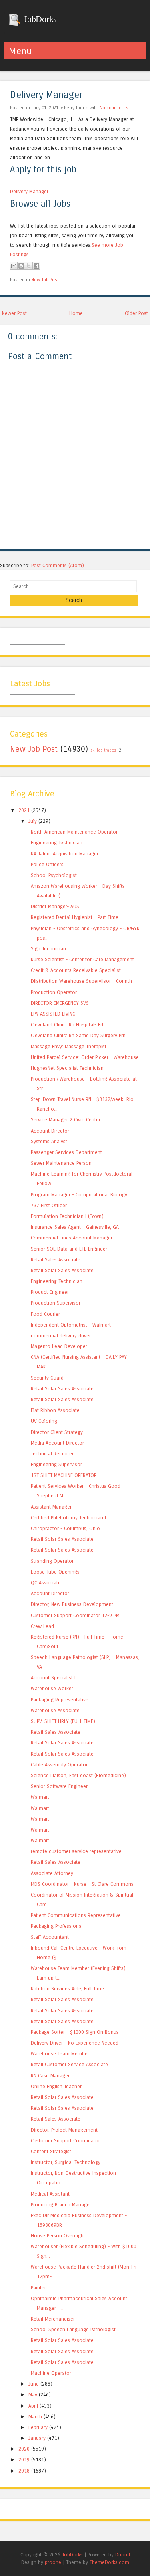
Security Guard (47, 1378)
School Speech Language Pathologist (73, 2329)
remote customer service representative (76, 1851)
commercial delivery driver (61, 1336)
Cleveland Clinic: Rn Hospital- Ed (67, 1025)
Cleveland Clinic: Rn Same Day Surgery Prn (78, 1035)
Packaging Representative (60, 1700)
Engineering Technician (57, 842)
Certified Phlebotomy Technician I (68, 1518)
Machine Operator (51, 2373)
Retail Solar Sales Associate (62, 1270)
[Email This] (14, 266)
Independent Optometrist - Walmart (71, 1325)
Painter (38, 2288)
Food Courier (45, 1314)
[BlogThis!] (21, 266)
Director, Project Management (64, 2130)
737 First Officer (49, 1205)
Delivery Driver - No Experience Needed (75, 2043)
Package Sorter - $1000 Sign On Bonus (75, 2032)
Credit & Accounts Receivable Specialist (76, 970)
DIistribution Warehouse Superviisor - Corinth (81, 981)
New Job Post (45, 280)
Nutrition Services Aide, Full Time (67, 1989)
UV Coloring (44, 1421)
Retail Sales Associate (56, 1260)
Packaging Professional (57, 1926)
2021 (24, 810)
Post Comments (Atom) (58, 565)
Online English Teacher (56, 2086)
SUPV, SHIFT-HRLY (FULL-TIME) (63, 1721)
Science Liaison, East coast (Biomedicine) (78, 1775)
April (33, 2406)
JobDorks (39, 19)
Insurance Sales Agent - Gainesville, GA (75, 1227)
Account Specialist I (53, 1678)
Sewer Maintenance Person (61, 1163)
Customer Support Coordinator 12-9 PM (75, 1615)
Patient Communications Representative (76, 1915)
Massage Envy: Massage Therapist (69, 1046)
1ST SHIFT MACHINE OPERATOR (64, 1475)
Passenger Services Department (66, 1152)
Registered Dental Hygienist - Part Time (75, 917)
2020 (24, 2449)
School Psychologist (54, 875)
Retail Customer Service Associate (69, 2064)
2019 (24, 2460)
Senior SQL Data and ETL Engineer (69, 1249)
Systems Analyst (49, 1141)
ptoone (53, 2562)
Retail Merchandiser (53, 2319)
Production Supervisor (56, 1303)
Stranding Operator (52, 1561)
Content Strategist (51, 2151)
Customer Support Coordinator (65, 2141)
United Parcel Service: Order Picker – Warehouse (85, 1057)
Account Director (50, 1131)
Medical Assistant (50, 2194)
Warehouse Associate (55, 1710)
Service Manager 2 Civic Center (66, 1120)
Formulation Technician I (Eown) (67, 1216)
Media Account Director (57, 1443)
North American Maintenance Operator (74, 832)
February (38, 2427)
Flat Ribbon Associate (55, 1410)
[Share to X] (29, 266)
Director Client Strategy (57, 1432)
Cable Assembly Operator (59, 1765)
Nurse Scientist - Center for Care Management (82, 959)
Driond (123, 2555)
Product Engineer (50, 1292)
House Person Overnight (58, 2236)
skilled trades (103, 750)
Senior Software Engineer (59, 1786)
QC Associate (46, 1583)
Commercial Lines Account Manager (72, 1238)
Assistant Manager (51, 1507)
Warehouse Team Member (60, 2054)
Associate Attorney (52, 1873)
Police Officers (47, 864)
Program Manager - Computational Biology (79, 1195)
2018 (24, 2471)
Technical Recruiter (52, 1454)
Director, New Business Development (72, 1604)
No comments (114, 108)
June (34, 2384)
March (35, 2417)
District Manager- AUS (55, 906)
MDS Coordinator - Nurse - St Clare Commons (82, 1884)
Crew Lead (42, 1626)
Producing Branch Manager (61, 2205)
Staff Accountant (50, 1937)
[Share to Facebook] (36, 266)
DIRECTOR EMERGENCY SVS (60, 1003)
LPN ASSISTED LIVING (53, 1014)
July (33, 821)
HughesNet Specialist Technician (67, 1068)
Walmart (40, 1797)
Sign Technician (48, 949)
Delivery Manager (46, 95)
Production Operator (54, 992)
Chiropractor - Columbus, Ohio (65, 1528)
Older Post (136, 313)
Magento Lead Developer (59, 1346)
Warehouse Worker (52, 1688)
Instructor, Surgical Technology (66, 2162)
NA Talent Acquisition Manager (65, 854)
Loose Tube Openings (55, 1572)
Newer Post (14, 313)
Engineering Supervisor (56, 1464)
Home (76, 313)
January (37, 2438)
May (33, 2395)
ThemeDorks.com (109, 2562)
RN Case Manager (50, 2076)
